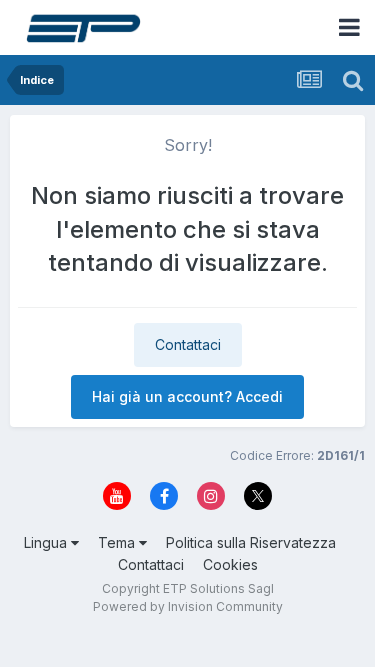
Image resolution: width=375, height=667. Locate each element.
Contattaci (188, 344)
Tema (118, 542)
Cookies (230, 564)
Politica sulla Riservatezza (251, 542)
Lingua (47, 542)
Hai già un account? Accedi (187, 396)
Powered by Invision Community (188, 606)
